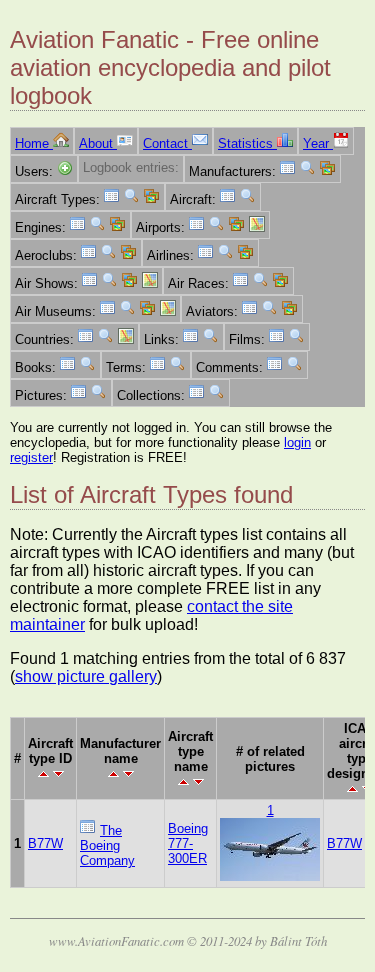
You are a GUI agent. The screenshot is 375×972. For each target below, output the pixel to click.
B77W (45, 843)
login (297, 442)
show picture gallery (86, 676)
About (98, 143)
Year (318, 143)
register (31, 457)
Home (34, 143)
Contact (167, 143)
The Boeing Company (107, 845)
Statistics (247, 143)
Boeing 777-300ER (188, 843)
